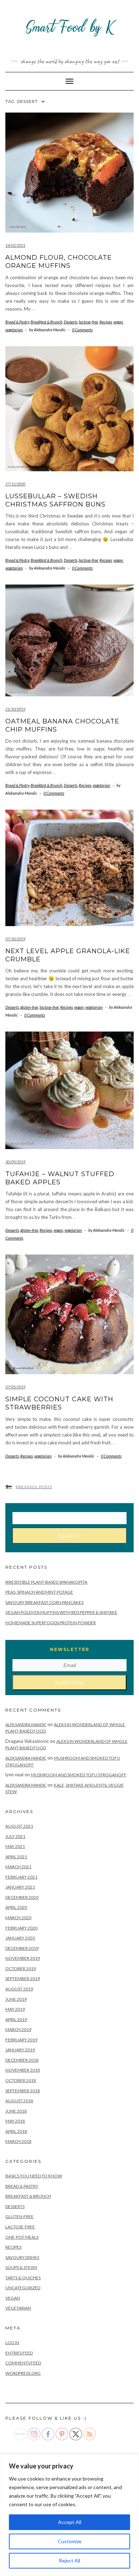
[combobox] (69, 1518)
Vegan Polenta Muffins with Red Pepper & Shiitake (61, 1612)
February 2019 (21, 2040)
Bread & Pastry (17, 322)
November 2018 (23, 2070)
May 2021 (15, 1846)
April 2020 (16, 1907)
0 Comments (82, 330)
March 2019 (18, 2029)
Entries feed (19, 2353)
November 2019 (23, 1958)
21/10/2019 (15, 709)
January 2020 (20, 1938)
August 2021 (19, 1826)
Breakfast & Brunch (47, 322)
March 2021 (18, 1867)
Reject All (69, 2561)
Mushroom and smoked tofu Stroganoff (79, 1775)
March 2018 (18, 2141)
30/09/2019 (15, 1162)
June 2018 (16, 2111)
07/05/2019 (15, 1387)
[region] (69, 2515)
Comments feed (23, 2363)
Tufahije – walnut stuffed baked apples (60, 1178)
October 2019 (21, 1969)
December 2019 (22, 1948)
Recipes (106, 322)
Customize (70, 2541)
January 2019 (20, 2050)
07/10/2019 (15, 939)
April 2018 (16, 2131)
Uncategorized (23, 2288)
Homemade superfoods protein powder (51, 1623)
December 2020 (22, 1897)
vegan (118, 322)
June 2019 (16, 1999)
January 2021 (20, 1887)
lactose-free (88, 322)
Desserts (71, 322)
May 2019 (15, 2009)
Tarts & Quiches (23, 2278)
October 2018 (21, 2080)
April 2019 (16, 2019)
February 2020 (21, 1928)
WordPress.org (23, 2373)
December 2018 (22, 2060)
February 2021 (21, 1877)
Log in (12, 2343)
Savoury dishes (22, 2257)
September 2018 (23, 2091)
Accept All (70, 2522)
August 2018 (19, 2101)
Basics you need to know (34, 2176)
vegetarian (14, 330)
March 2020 (18, 1918)
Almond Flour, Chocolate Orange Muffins (59, 262)
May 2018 (15, 2121)
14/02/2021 (15, 245)
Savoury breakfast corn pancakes (44, 1602)
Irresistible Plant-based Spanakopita (46, 1582)
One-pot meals (22, 2237)
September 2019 (23, 1978)
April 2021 (16, 1857)
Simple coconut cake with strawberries (59, 1403)
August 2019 (19, 1989)
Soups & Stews (21, 2267)
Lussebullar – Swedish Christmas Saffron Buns (55, 500)
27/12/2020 (15, 484)
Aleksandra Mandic (26, 1725)
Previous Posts (34, 1487)
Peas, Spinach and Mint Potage (39, 1592)
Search (70, 1535)
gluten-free (29, 1007)
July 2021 (15, 1836)
